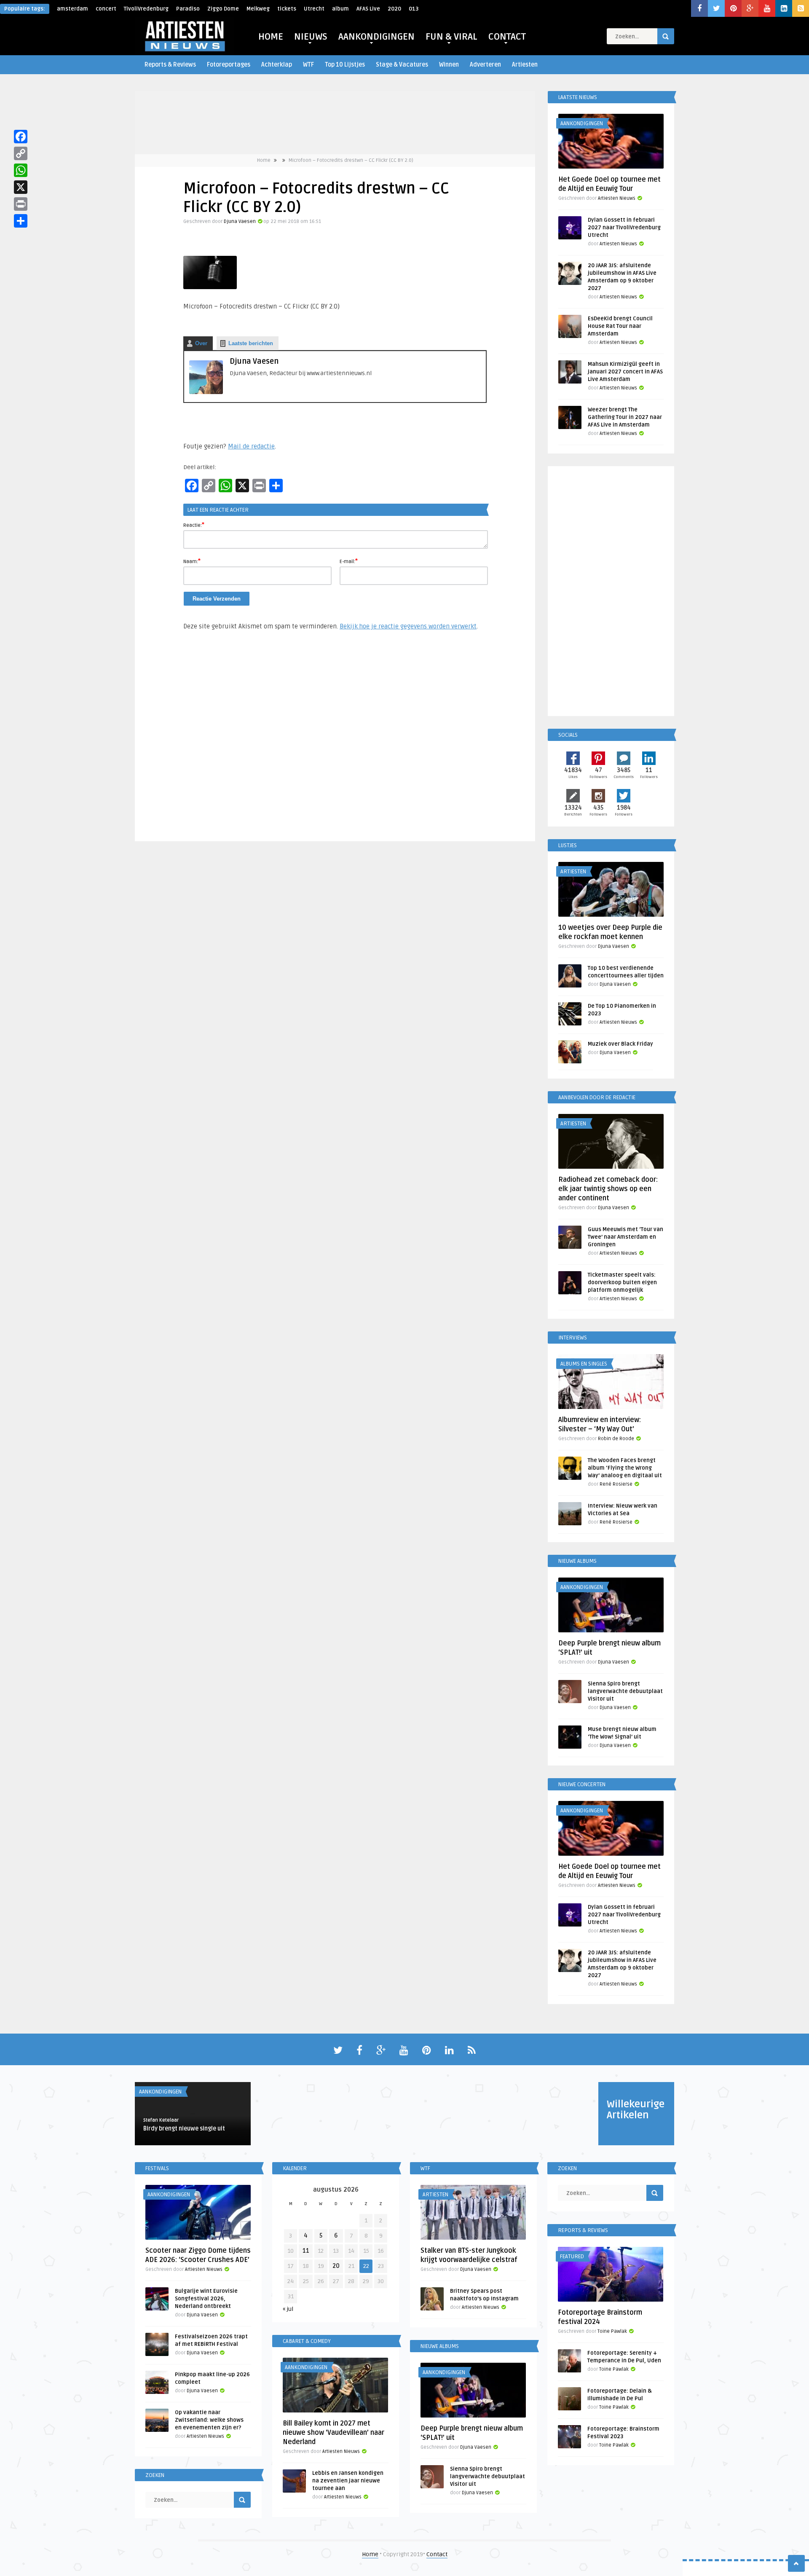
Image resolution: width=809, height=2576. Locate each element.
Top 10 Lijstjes (345, 65)
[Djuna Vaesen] (206, 392)
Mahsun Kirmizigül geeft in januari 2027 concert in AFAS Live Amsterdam (625, 372)
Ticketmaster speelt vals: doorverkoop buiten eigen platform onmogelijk (622, 1283)
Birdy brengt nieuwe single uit (184, 2129)
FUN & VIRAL (451, 37)
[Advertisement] (335, 740)
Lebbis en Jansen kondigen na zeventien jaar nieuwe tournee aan (348, 2481)
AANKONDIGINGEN (376, 37)
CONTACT (507, 37)
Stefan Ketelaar (161, 2120)
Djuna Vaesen (240, 221)
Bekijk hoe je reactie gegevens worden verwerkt (408, 626)
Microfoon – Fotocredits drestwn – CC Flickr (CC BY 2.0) (351, 160)
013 (414, 9)
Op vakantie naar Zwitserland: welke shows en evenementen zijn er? (209, 2420)
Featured (572, 2257)
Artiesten (525, 65)
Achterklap (277, 65)
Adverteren (485, 65)
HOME (271, 37)
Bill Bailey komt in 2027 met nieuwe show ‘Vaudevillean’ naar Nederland (334, 2433)
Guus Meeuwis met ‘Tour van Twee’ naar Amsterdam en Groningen (626, 1237)
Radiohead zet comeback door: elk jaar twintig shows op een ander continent (608, 1189)
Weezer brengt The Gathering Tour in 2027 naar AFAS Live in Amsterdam (625, 417)
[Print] (21, 204)
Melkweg (258, 9)
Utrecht (314, 9)
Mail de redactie (251, 446)
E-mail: (349, 561)
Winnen (449, 65)
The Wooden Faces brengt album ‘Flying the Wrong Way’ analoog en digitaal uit (625, 1468)
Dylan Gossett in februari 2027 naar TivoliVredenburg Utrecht (624, 228)
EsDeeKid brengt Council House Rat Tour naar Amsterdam (620, 326)
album (340, 9)
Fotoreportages (229, 65)
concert (106, 9)
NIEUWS (311, 37)
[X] (21, 187)
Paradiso (188, 9)
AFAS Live (368, 9)
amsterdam (72, 9)
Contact (437, 2554)
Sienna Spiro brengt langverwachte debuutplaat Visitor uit (625, 1691)
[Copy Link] (21, 153)
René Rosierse (616, 1484)
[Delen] (21, 221)
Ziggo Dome (223, 9)
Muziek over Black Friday (620, 1044)
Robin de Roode (616, 1439)
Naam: (192, 561)
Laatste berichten (251, 343)
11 (306, 2251)
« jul (288, 2309)
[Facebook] (21, 137)
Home (264, 160)
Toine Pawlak (612, 2331)
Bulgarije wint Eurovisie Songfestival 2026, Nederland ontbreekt (206, 2299)
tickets (287, 9)
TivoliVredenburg (146, 9)
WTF (308, 65)
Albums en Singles (584, 1364)
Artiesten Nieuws (617, 198)
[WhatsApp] (21, 170)
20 (336, 2266)
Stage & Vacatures (402, 65)
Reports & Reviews (170, 65)
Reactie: (194, 525)
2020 (394, 9)
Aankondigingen (582, 123)
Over (201, 343)
